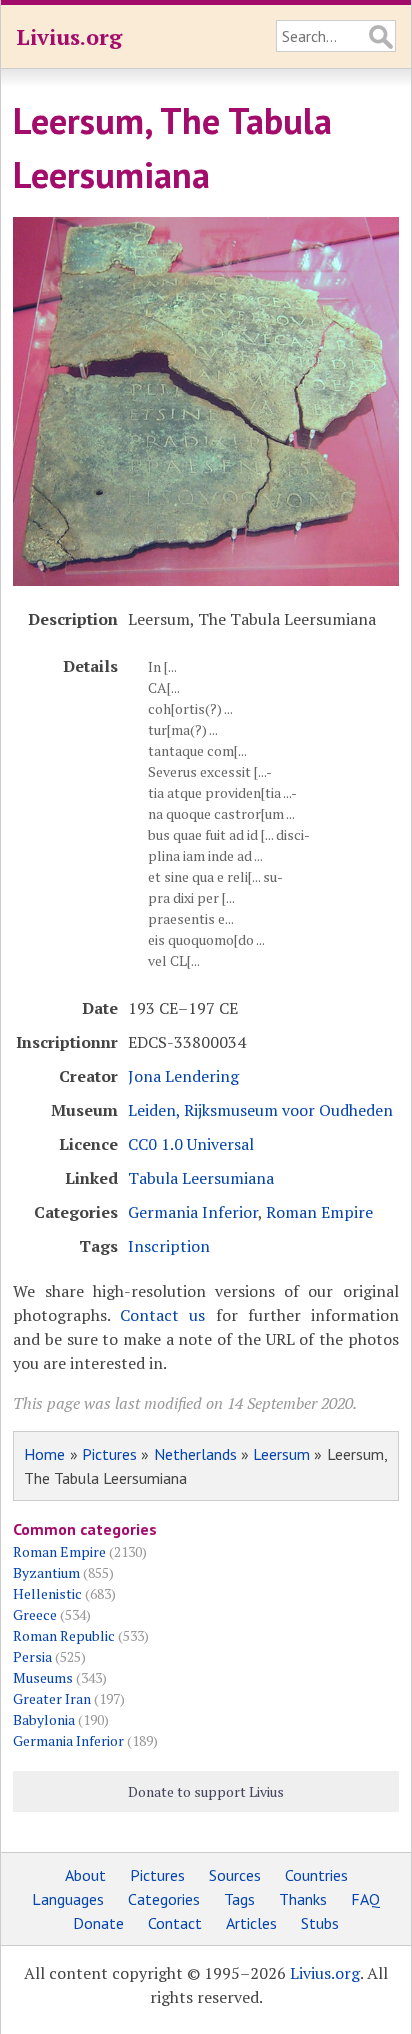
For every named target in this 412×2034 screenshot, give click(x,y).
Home (44, 1454)
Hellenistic (47, 1593)
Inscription (169, 1246)
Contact (175, 1923)
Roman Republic (64, 1635)
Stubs (320, 1923)
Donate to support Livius (206, 1791)
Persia (32, 1656)
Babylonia (44, 1719)
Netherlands (195, 1454)
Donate (98, 1923)
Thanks (303, 1899)
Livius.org (69, 36)
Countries (316, 1875)
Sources (235, 1875)
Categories (164, 1899)
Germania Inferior (193, 1212)
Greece (35, 1614)
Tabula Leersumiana (201, 1178)
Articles (251, 1923)
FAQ (365, 1899)
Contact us (162, 1315)
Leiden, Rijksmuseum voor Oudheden (260, 1110)
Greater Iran (52, 1698)
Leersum (281, 1454)
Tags (239, 1899)
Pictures (109, 1454)
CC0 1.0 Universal (191, 1144)
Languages (68, 1899)
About (85, 1875)
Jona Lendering (183, 1076)
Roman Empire (319, 1212)
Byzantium (46, 1572)
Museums (43, 1677)
